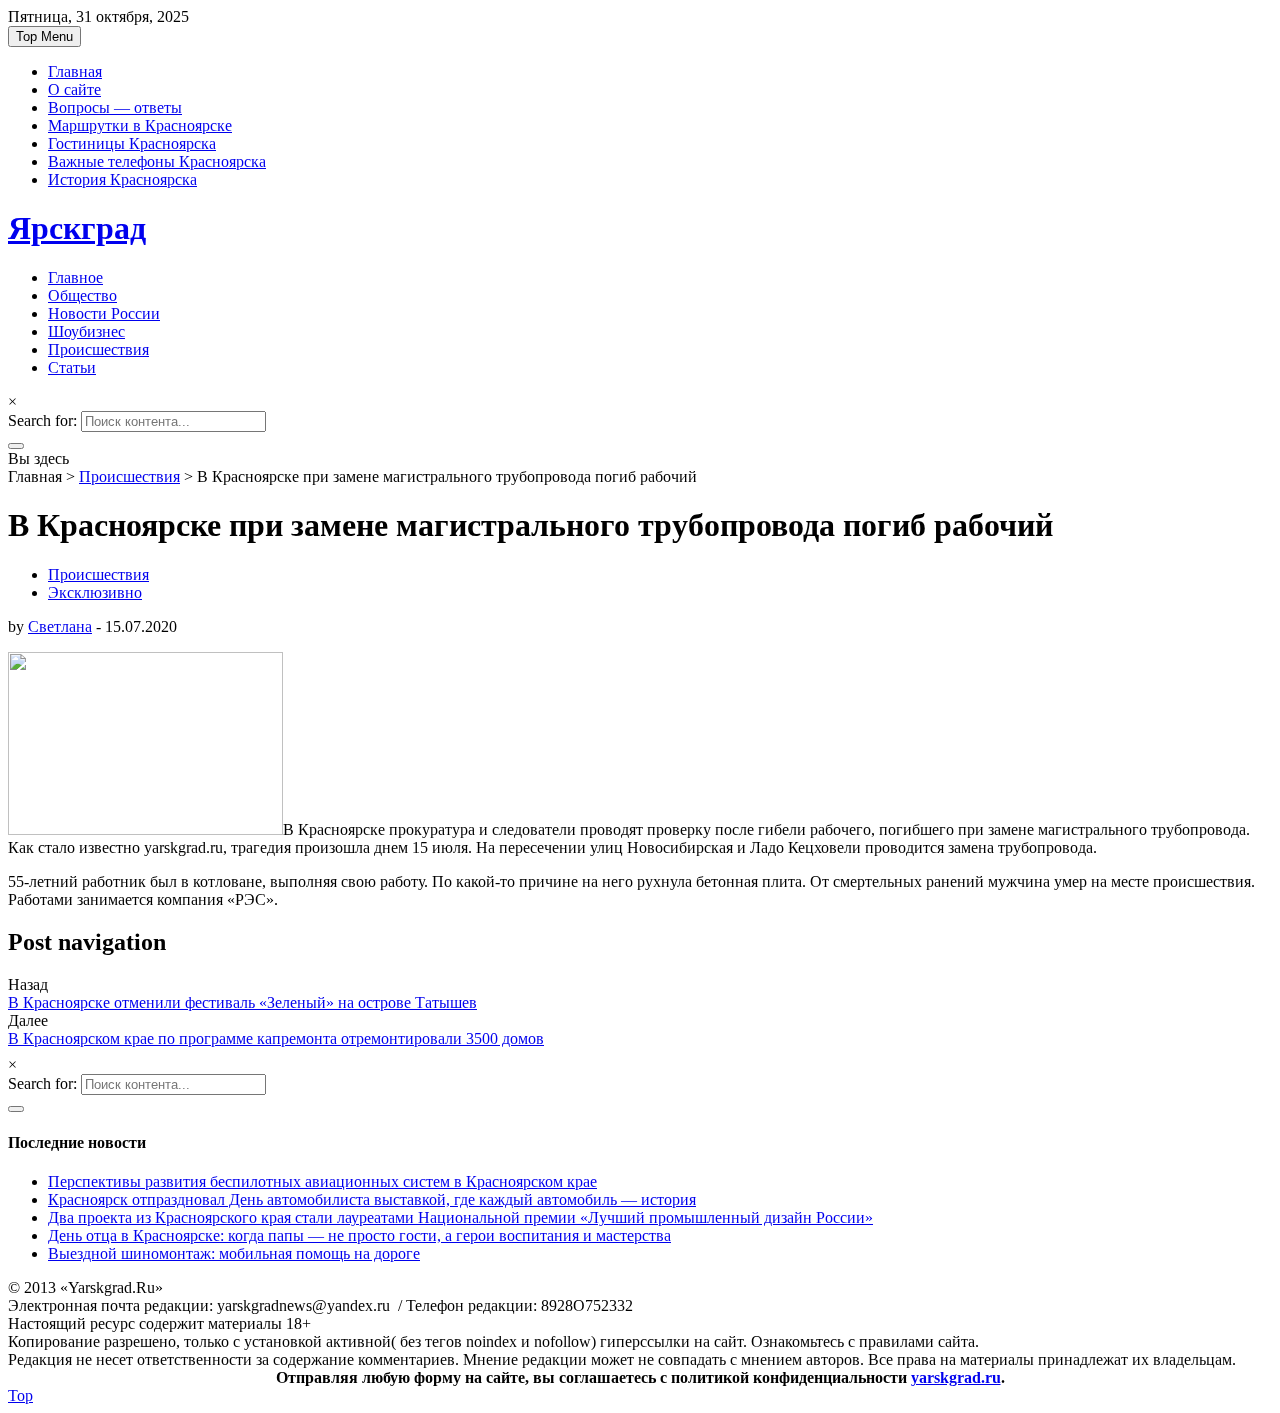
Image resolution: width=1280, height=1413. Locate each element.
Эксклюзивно (95, 592)
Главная (75, 71)
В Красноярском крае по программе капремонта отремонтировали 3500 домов (276, 1038)
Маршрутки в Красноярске (140, 125)
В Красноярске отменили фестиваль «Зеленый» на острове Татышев (242, 1002)
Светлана (60, 626)
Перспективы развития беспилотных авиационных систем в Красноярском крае (322, 1181)
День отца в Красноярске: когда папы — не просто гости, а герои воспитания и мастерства (359, 1235)
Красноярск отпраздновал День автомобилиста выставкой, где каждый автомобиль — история (372, 1199)
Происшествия (98, 349)
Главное (75, 277)
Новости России (104, 313)
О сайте (74, 89)
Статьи (72, 367)
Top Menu (44, 36)
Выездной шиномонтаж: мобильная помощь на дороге (234, 1253)
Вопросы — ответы (115, 107)
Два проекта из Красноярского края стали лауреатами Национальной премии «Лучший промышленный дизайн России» (460, 1217)
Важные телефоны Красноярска (157, 161)
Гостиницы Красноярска (132, 143)
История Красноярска (122, 179)
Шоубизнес (86, 331)
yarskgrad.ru (956, 1377)
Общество (82, 295)
